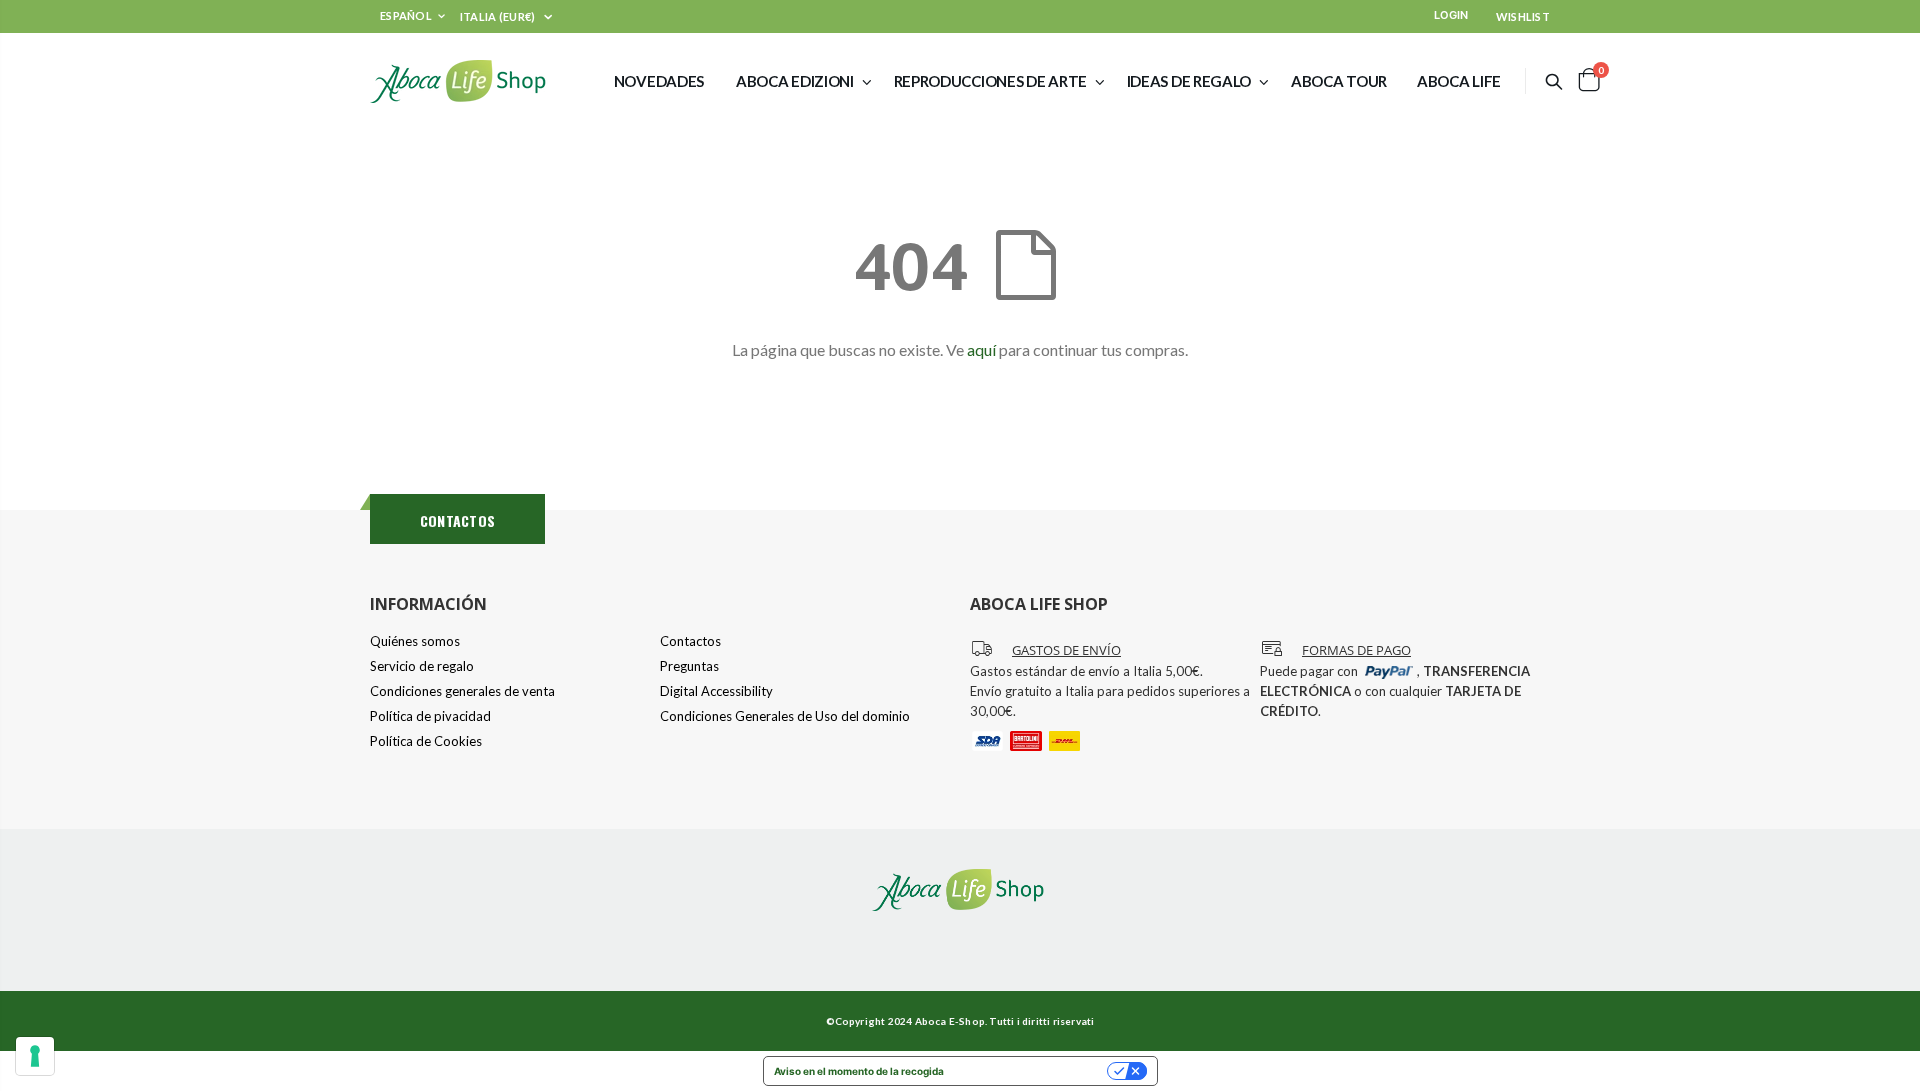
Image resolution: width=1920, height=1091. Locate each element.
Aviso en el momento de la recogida (859, 1071)
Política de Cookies (426, 741)
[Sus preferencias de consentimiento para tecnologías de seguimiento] (35, 1056)
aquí (981, 349)
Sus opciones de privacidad (1032, 1071)
